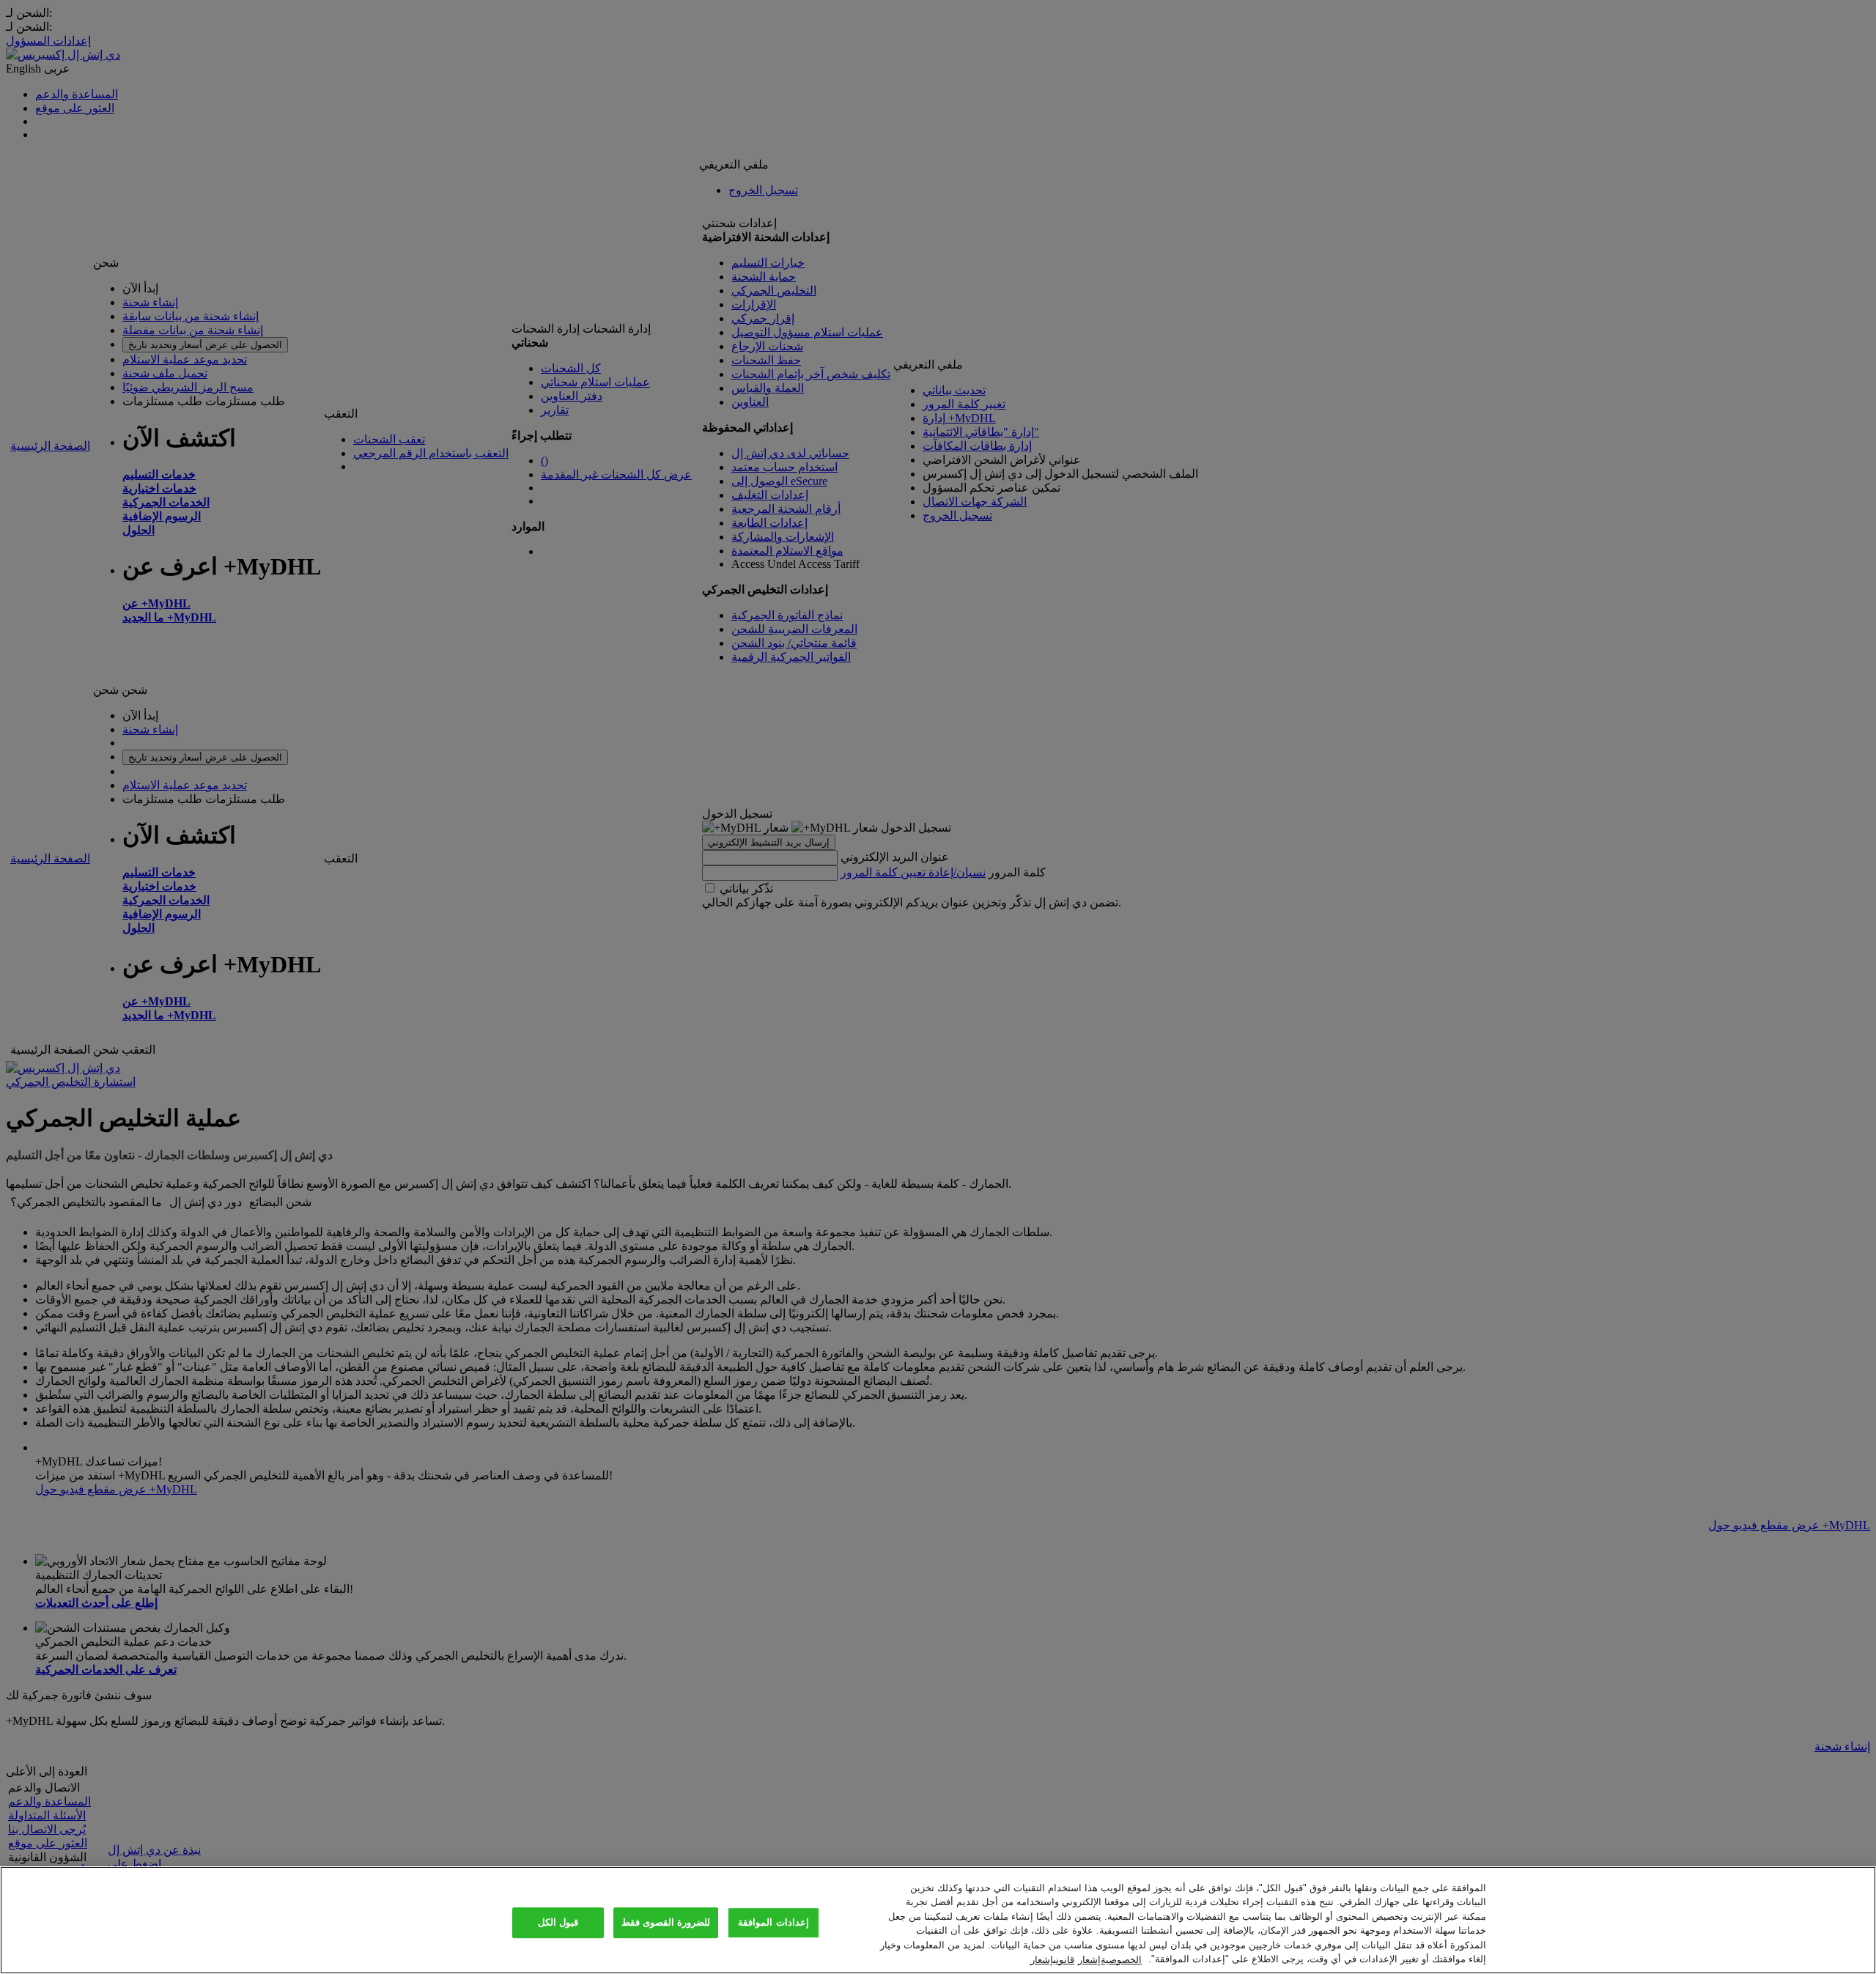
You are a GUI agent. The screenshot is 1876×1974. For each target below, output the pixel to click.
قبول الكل (558, 1923)
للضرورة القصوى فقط (666, 1923)
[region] (938, 1920)
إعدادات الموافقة (773, 1923)
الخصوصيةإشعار (1110, 1959)
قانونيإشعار (1052, 1959)
